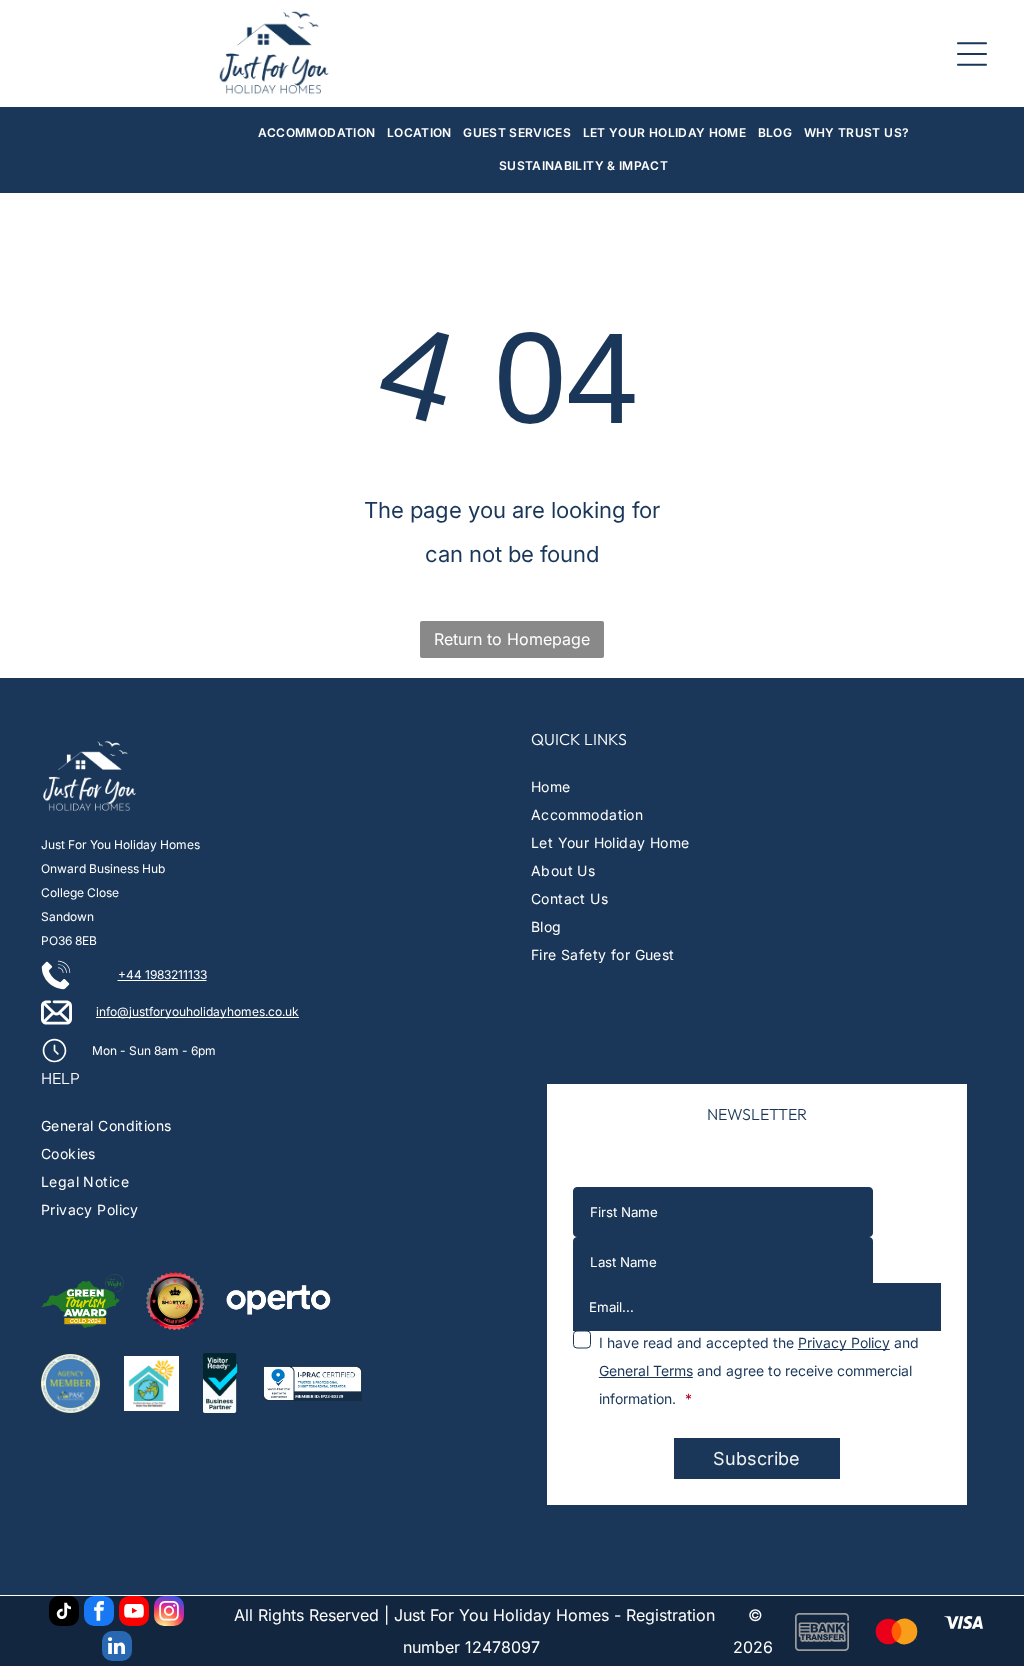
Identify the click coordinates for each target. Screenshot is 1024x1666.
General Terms (646, 1370)
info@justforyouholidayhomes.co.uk (197, 1011)
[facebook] (99, 1613)
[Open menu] (972, 54)
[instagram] (169, 1613)
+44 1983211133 (162, 974)
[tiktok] (64, 1613)
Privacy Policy (844, 1342)
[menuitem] (317, 133)
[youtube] (134, 1613)
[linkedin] (117, 1648)
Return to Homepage (512, 639)
